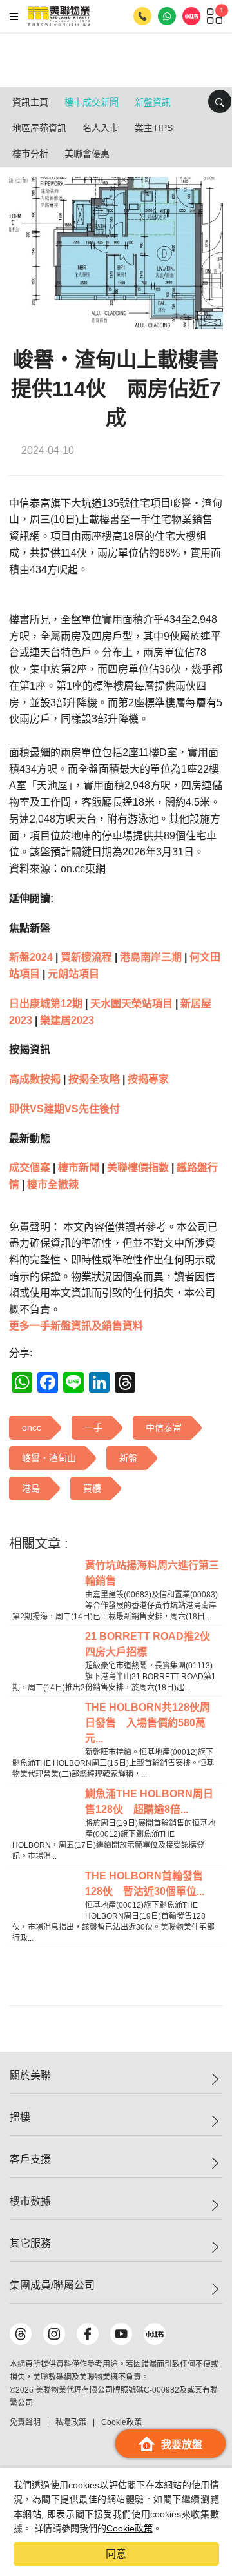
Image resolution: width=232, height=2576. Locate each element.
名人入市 (101, 128)
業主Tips (154, 128)
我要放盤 (182, 2445)
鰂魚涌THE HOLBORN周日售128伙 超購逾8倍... (149, 1802)
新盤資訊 (153, 102)
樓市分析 (30, 154)
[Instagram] (54, 2334)
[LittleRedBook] (155, 2334)
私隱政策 (71, 2422)
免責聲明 (25, 2422)
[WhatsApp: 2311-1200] (167, 16)
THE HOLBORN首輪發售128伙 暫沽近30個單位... (145, 1884)
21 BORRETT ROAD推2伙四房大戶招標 (148, 1644)
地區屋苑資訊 (39, 128)
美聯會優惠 (87, 154)
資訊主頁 (30, 102)
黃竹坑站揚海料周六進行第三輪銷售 (152, 1573)
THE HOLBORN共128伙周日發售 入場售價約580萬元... (148, 1723)
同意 (116, 2554)
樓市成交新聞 (92, 102)
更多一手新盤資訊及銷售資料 (76, 1326)
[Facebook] (88, 2334)
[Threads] (21, 2334)
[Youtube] (121, 2334)
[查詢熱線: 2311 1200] (142, 16)
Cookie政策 (130, 2528)
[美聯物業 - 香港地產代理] (59, 16)
